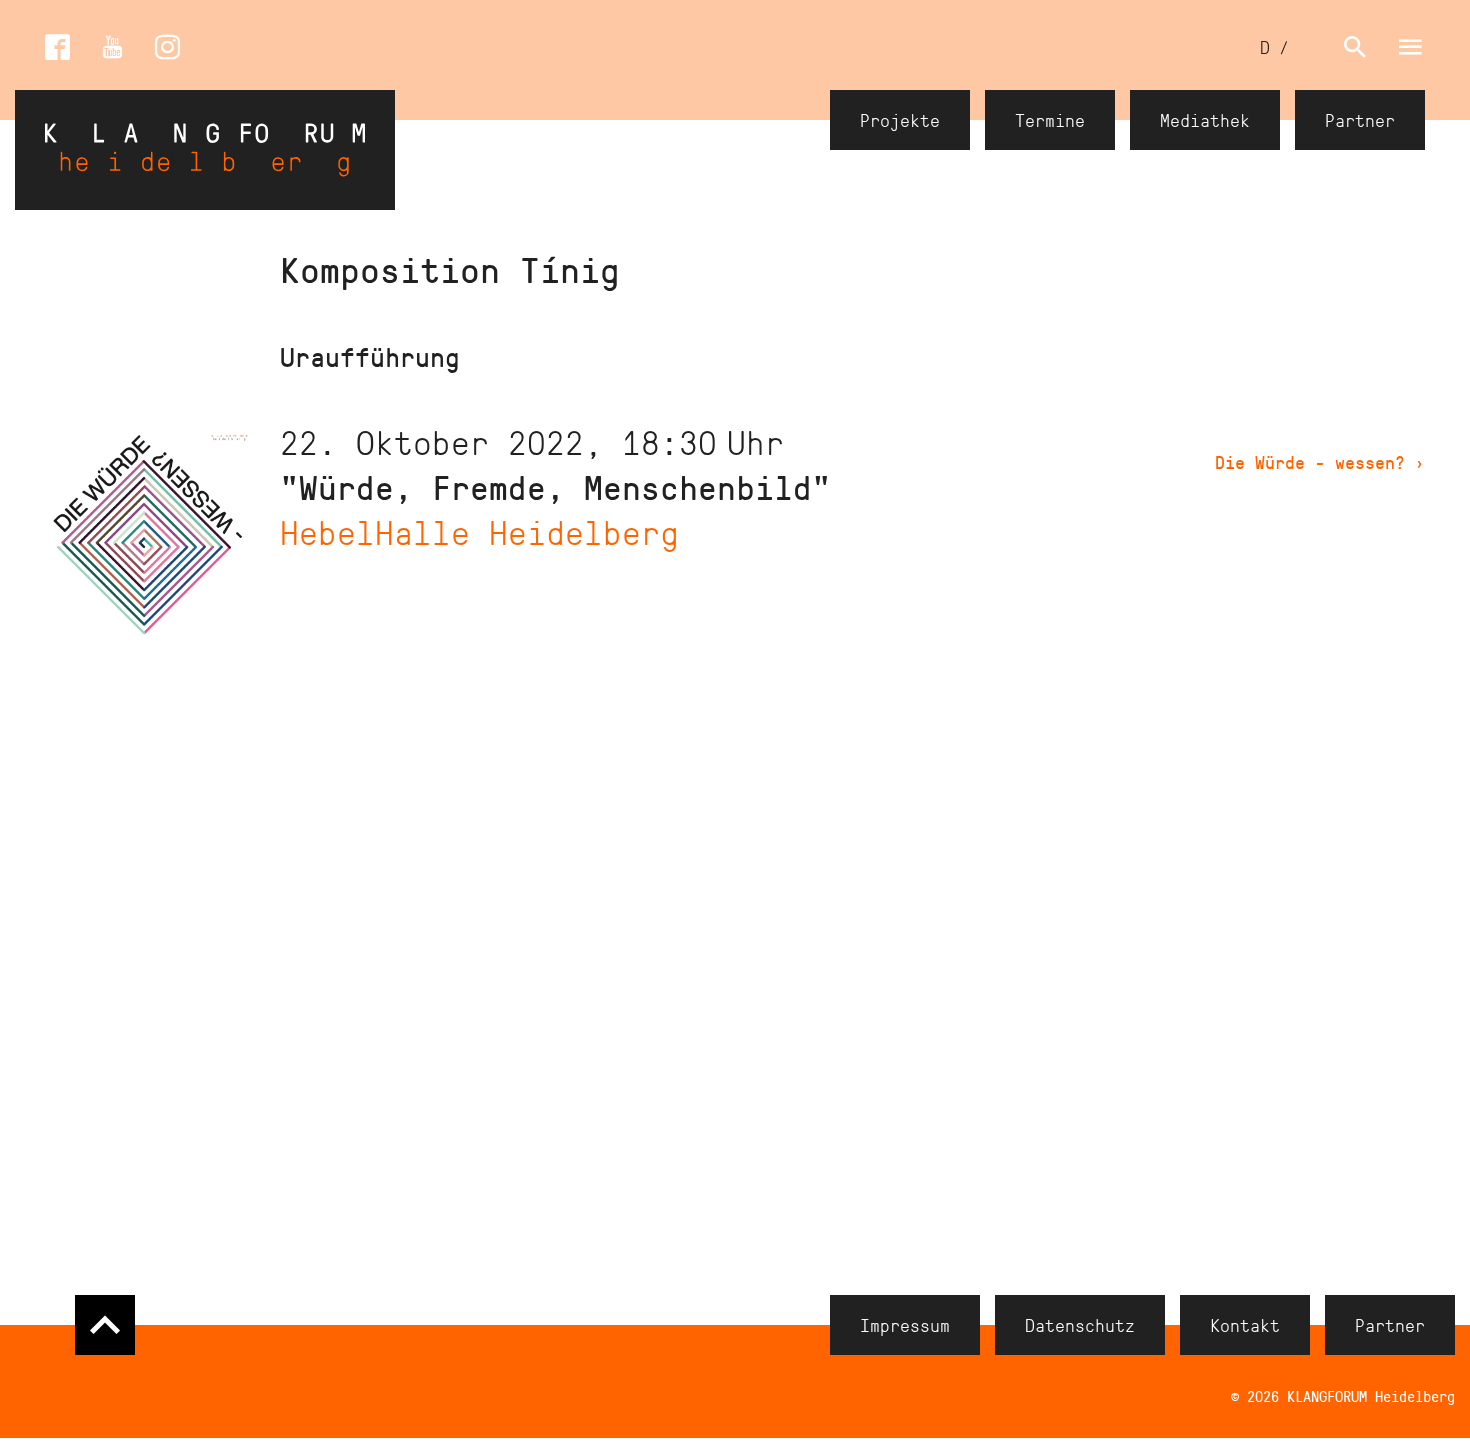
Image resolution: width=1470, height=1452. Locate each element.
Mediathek (1205, 120)
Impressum (905, 1325)
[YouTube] (112, 47)
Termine (1050, 120)
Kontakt (1245, 1325)
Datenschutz (1080, 1325)
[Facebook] (57, 47)
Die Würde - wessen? (1320, 462)
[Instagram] (167, 47)
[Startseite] (205, 150)
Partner (1360, 120)
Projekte (900, 120)
